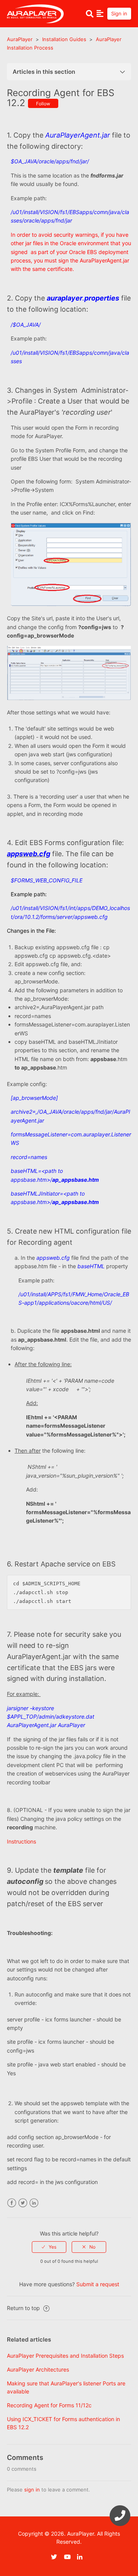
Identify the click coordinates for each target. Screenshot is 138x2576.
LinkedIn (34, 2203)
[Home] (35, 13)
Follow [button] (43, 104)
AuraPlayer (20, 39)
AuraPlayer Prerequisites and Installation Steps (65, 2356)
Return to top (24, 2308)
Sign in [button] (119, 13)
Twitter (23, 2203)
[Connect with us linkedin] (83, 2557)
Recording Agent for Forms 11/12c (49, 2405)
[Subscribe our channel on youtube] (70, 2557)
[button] (100, 13)
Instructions (21, 1841)
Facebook (12, 2203)
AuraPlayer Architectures (38, 2369)
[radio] (49, 2247)
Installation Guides (64, 39)
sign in (32, 2490)
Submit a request (98, 2284)
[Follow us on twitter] (57, 2557)
